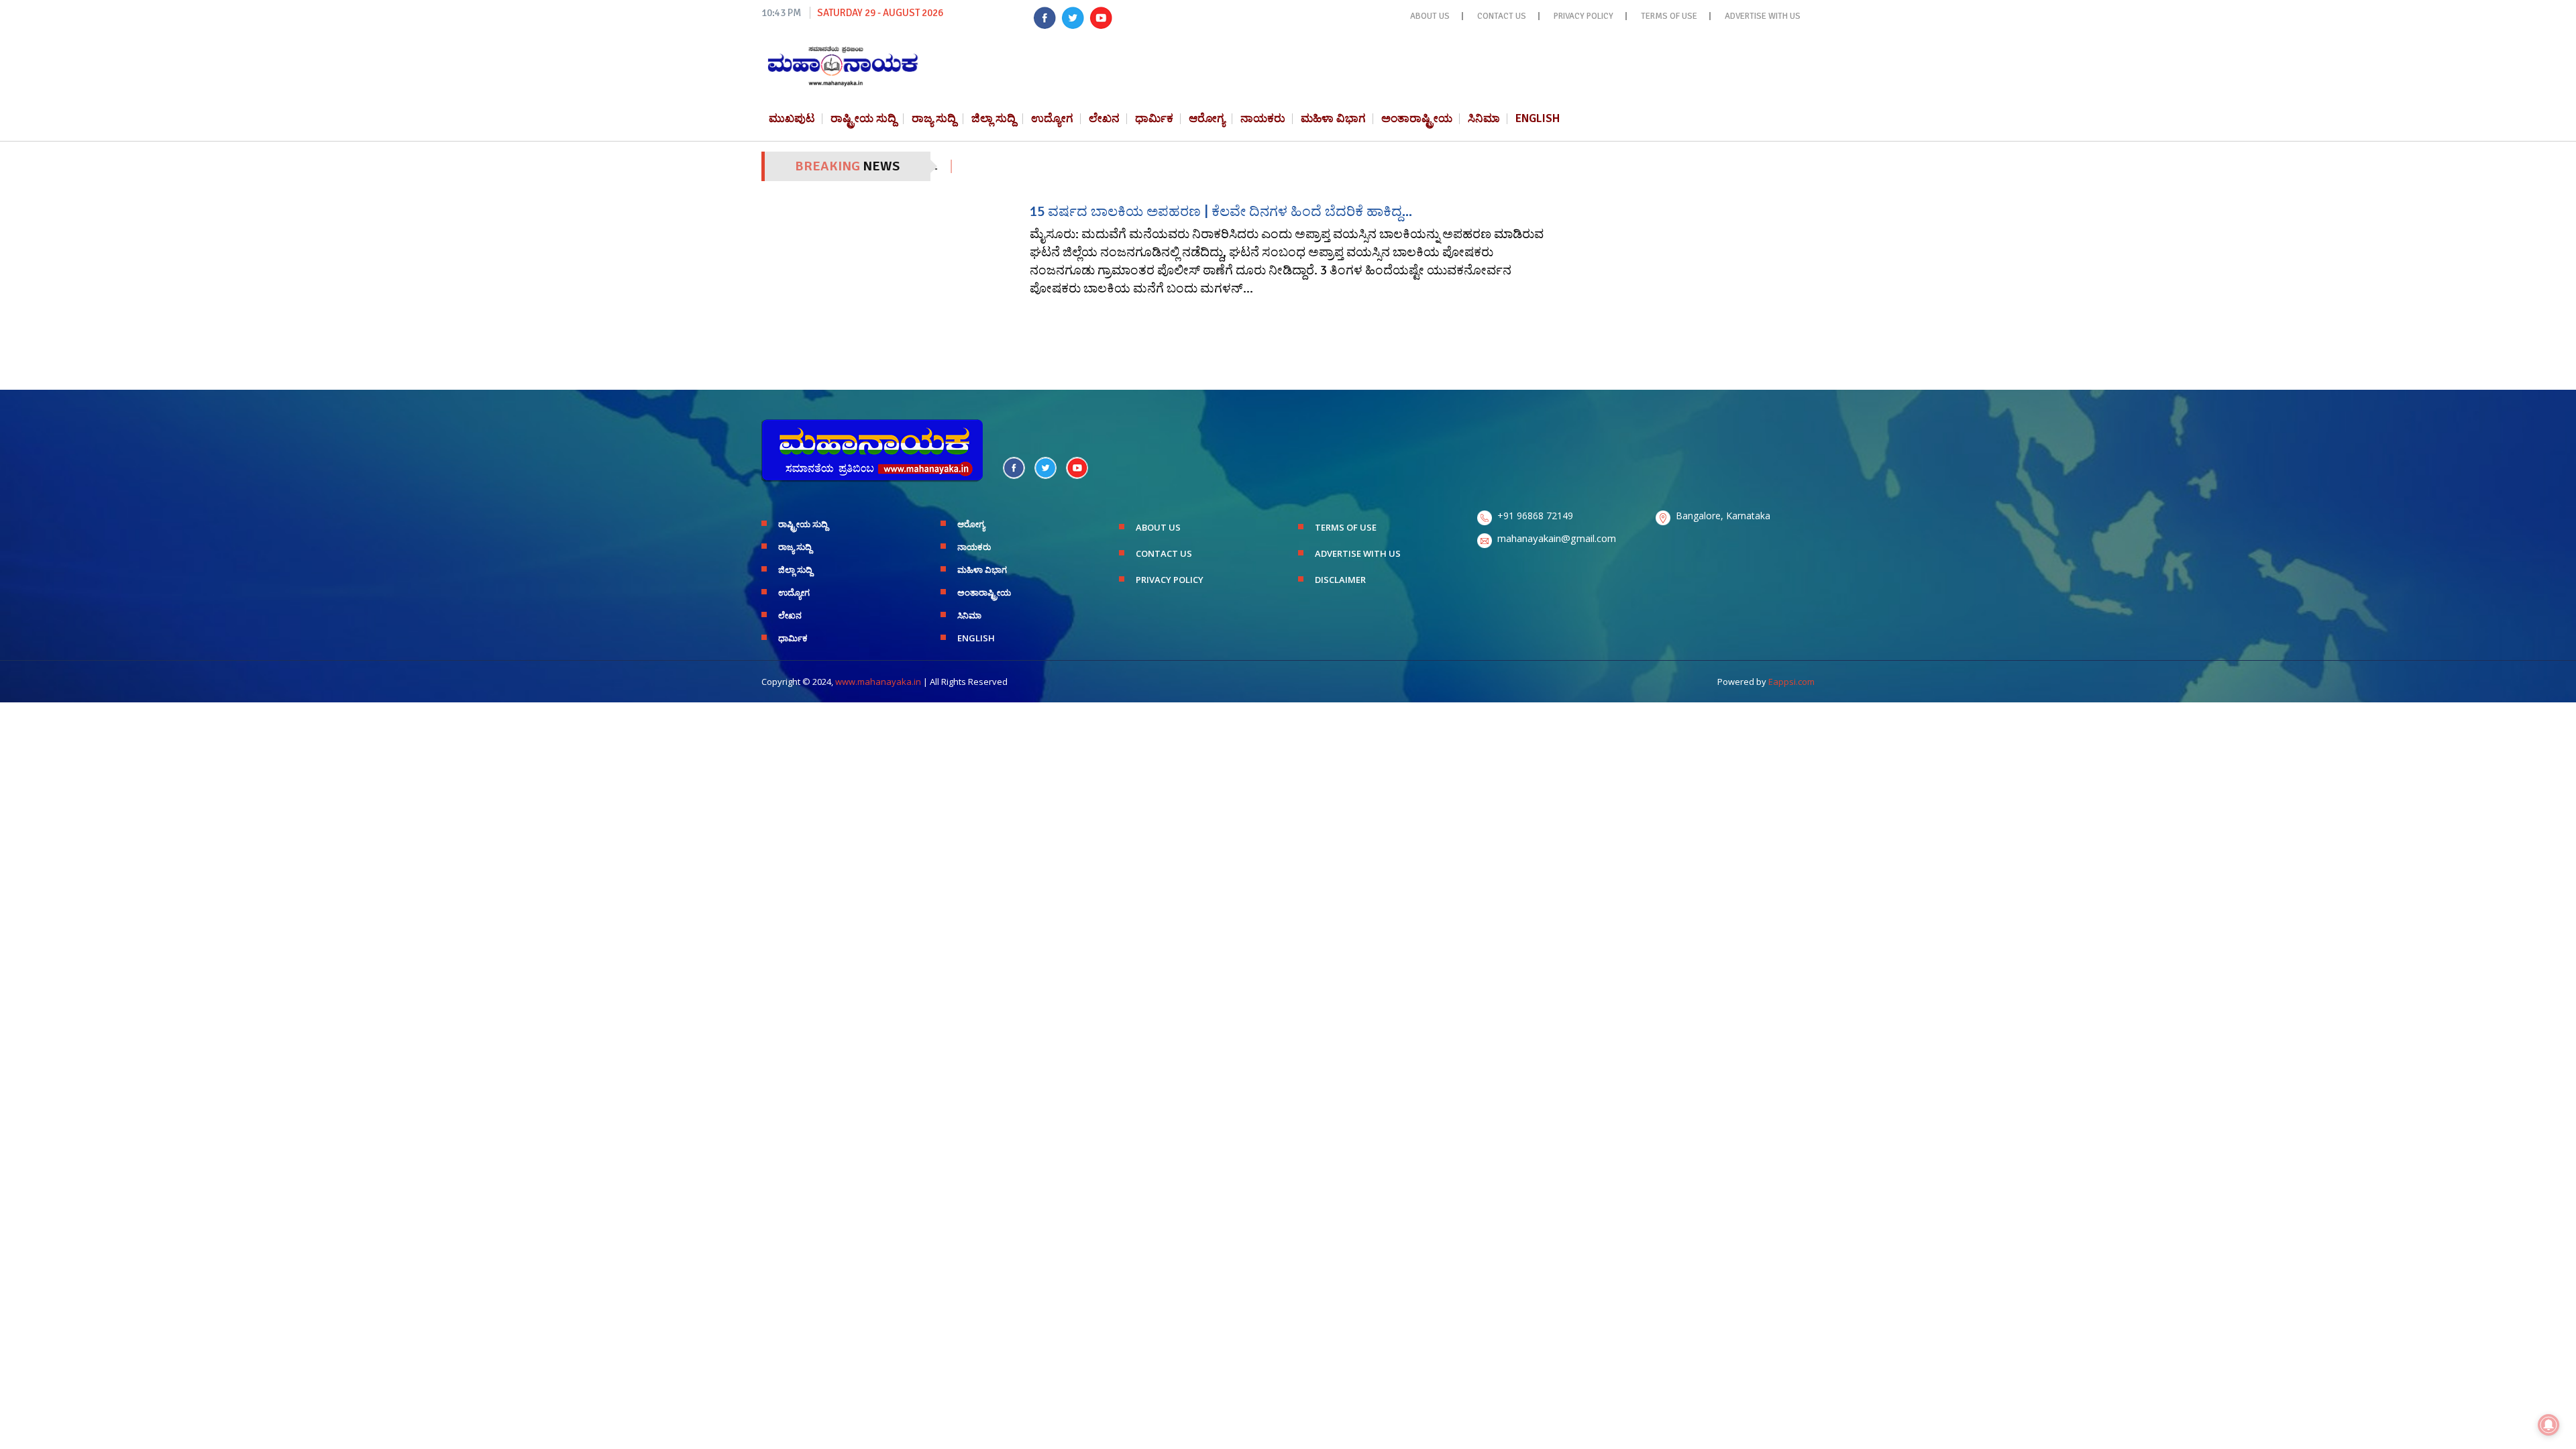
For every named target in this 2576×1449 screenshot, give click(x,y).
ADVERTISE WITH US (1763, 16)
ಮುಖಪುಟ (792, 118)
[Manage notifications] (2548, 1425)
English (1538, 118)
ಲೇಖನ (1104, 118)
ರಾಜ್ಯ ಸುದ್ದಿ (934, 118)
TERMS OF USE (1669, 16)
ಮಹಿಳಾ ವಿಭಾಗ (1333, 118)
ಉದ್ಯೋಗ (1052, 118)
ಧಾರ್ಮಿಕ (1154, 118)
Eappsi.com (1791, 682)
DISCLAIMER (1340, 580)
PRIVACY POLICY (1584, 16)
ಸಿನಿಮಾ (1484, 118)
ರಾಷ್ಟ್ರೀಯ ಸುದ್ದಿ (863, 118)
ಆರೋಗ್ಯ (1207, 118)
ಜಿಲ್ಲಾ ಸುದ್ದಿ (994, 118)
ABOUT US (1430, 16)
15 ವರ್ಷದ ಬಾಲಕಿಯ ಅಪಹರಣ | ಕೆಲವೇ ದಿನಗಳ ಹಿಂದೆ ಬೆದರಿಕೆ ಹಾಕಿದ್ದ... (1221, 211)
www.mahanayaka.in (878, 682)
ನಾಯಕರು (1263, 118)
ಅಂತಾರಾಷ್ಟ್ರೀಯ (1417, 118)
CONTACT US (1502, 16)
